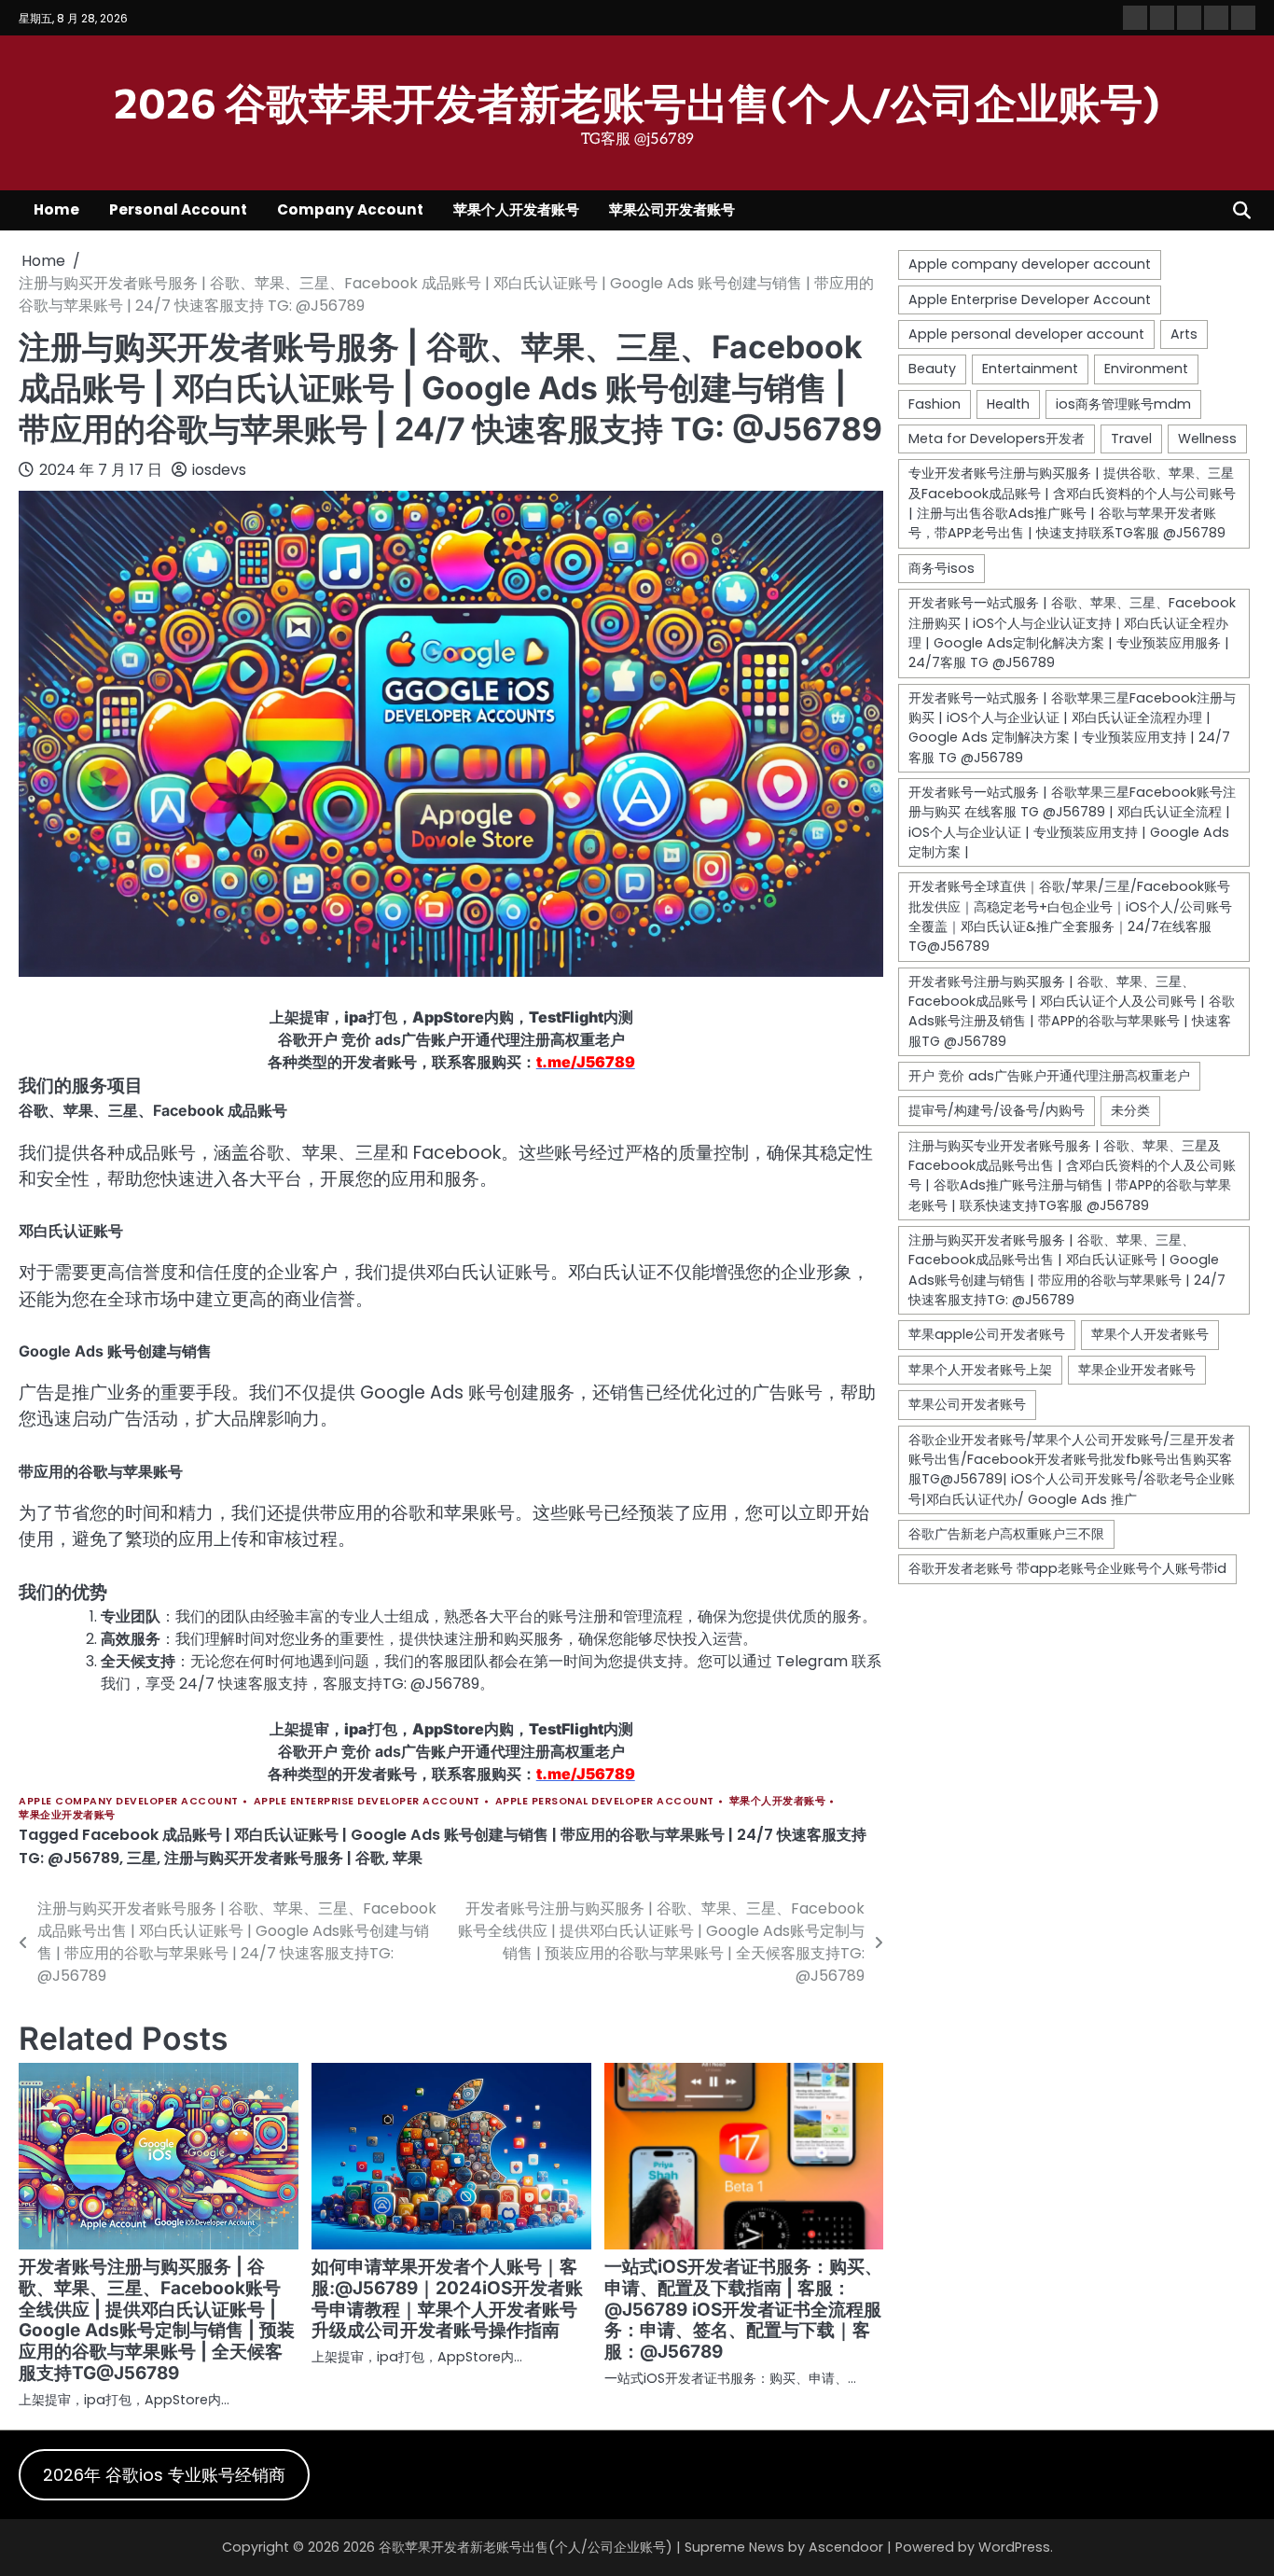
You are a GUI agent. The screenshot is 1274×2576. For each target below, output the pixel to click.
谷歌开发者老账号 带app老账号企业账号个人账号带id (1067, 1568)
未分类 (1130, 1110)
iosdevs (219, 470)
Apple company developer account (129, 1801)
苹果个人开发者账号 (516, 209)
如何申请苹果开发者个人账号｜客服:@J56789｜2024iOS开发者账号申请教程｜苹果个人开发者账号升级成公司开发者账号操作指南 (447, 2299)
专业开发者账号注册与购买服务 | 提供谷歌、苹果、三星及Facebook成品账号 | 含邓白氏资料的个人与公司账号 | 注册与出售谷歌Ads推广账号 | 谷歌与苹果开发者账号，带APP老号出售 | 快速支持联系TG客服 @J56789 (1072, 503)
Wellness (1207, 439)
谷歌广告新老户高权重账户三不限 (1006, 1534)
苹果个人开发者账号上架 (980, 1369)
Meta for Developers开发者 (997, 439)
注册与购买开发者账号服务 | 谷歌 (275, 1858)
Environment (1146, 369)
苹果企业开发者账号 (67, 1815)
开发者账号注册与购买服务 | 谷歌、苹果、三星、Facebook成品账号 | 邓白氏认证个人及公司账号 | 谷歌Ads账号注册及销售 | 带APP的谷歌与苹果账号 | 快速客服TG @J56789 (1072, 1010)
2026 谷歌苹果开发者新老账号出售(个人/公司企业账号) (637, 101)
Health (1008, 403)
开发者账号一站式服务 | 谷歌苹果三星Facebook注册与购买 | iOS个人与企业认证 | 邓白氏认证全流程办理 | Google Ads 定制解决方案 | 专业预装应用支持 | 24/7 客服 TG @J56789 (1072, 727)
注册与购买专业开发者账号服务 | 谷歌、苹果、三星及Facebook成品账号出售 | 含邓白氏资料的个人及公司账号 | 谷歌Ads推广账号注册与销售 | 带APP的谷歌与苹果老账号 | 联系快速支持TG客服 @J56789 (1072, 1175)
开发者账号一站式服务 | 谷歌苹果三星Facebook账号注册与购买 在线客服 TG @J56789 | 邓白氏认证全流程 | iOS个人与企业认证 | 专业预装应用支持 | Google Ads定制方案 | (1072, 822)
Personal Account (178, 209)
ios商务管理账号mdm (1123, 403)
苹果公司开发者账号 (672, 209)
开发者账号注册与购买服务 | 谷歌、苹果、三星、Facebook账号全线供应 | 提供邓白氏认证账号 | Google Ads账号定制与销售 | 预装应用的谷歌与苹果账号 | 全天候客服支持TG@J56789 (157, 2320)
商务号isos (942, 567)
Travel (1131, 439)
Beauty (932, 369)
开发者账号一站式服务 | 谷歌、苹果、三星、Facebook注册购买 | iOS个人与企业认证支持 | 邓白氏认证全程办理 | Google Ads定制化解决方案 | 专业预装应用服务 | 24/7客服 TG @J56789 (1072, 633)
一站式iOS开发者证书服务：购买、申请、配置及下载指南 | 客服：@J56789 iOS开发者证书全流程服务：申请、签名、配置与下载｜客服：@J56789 (743, 2310)
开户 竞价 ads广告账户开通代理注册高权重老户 (1049, 1076)
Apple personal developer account (605, 1801)
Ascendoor (846, 2547)
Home (56, 209)
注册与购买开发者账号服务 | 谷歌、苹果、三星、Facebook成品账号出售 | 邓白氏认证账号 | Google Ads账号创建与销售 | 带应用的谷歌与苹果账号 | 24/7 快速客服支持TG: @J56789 (1067, 1270)
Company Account (350, 209)
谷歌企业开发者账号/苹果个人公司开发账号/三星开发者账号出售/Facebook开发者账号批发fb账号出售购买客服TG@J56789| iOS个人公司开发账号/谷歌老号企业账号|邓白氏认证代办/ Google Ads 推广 (1072, 1469)
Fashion (935, 403)
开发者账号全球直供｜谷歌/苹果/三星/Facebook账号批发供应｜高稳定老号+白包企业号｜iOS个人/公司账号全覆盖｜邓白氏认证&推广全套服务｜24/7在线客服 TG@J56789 (1070, 916)
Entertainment (1030, 369)
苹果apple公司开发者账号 (987, 1334)
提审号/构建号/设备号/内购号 (997, 1110)
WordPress (1014, 2547)
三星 (142, 1858)
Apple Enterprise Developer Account (367, 1801)
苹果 (408, 1858)
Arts (1184, 334)
